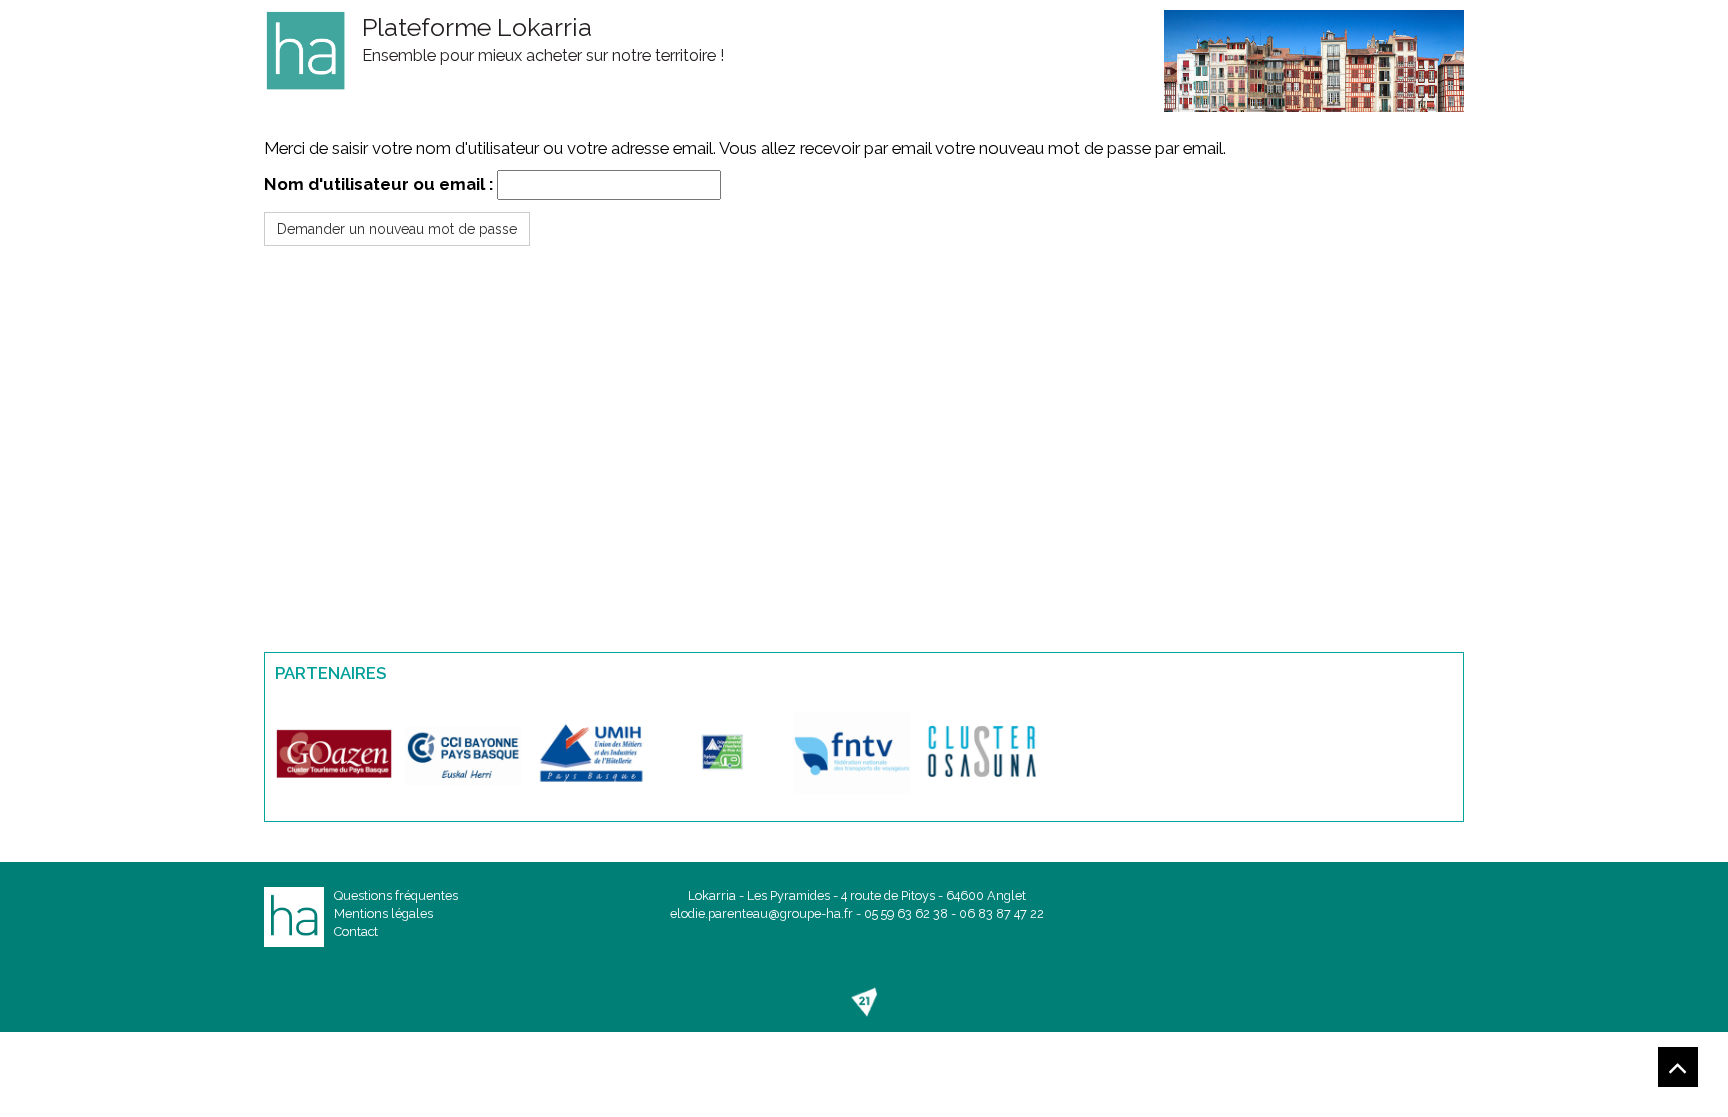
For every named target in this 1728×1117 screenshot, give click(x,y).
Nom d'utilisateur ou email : (378, 184)
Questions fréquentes (396, 895)
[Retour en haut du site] (1678, 1067)
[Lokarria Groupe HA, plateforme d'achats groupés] (305, 50)
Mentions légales (383, 913)
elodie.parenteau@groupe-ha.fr (761, 913)
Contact (356, 931)
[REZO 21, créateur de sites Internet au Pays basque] (864, 1002)
